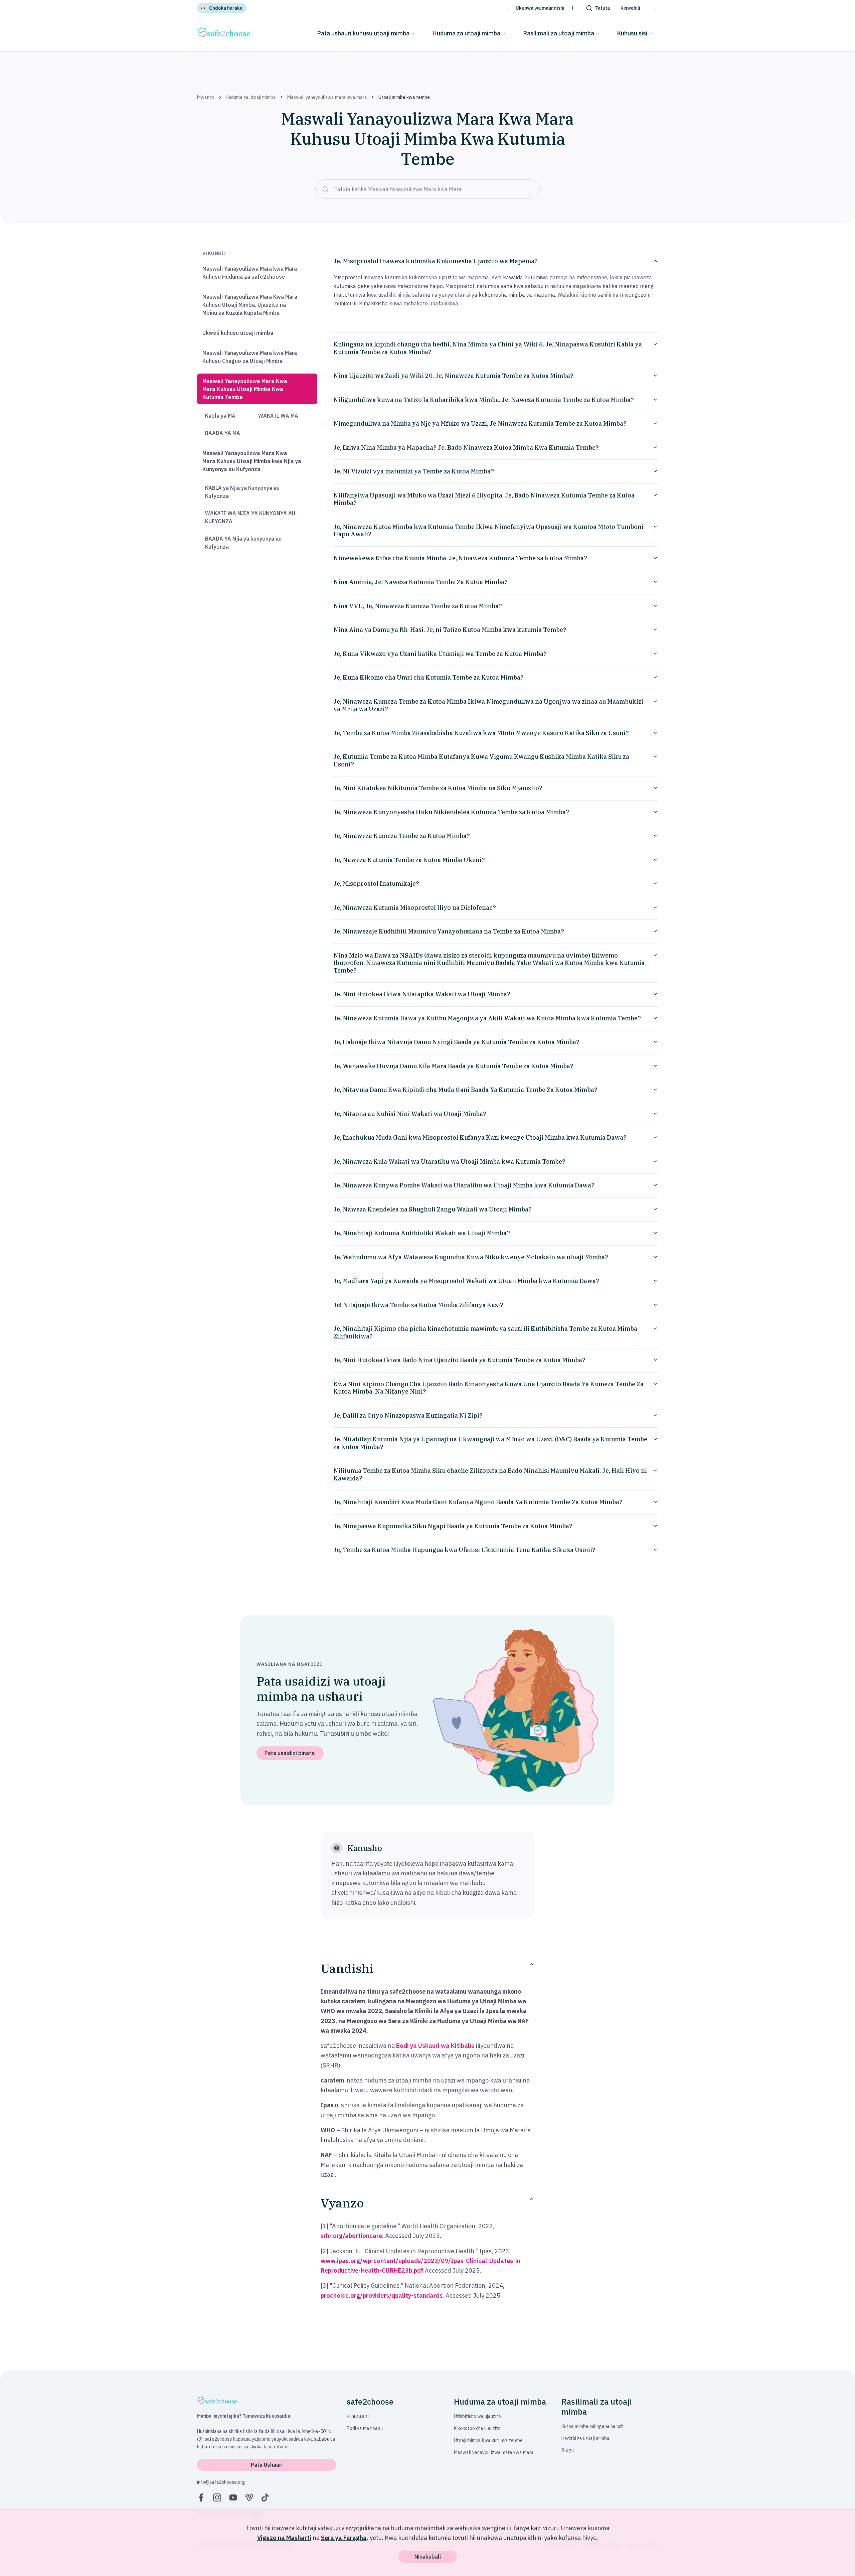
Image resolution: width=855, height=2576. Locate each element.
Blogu (568, 2450)
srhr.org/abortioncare (351, 2236)
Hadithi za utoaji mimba (585, 2438)
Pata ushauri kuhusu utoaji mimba (363, 33)
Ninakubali (428, 2557)
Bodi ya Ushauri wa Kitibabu (435, 2046)
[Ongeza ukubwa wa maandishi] (572, 8)
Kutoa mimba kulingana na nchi (593, 2426)
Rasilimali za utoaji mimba (559, 33)
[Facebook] (201, 2497)
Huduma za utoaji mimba (466, 33)
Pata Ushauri (267, 2465)
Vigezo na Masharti (284, 2538)
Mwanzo (206, 97)
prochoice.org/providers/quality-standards (382, 2296)
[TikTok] (265, 2497)
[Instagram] (217, 2497)
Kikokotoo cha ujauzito (477, 2428)
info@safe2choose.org (221, 2482)
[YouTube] (233, 2497)
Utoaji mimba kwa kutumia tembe (488, 2440)
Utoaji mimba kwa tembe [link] (404, 97)
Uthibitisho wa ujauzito (477, 2416)
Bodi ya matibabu (365, 2428)
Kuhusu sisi (632, 33)
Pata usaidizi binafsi (290, 1753)
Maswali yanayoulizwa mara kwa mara (327, 97)
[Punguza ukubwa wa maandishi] (508, 8)
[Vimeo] (249, 2497)
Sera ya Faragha (344, 2538)
